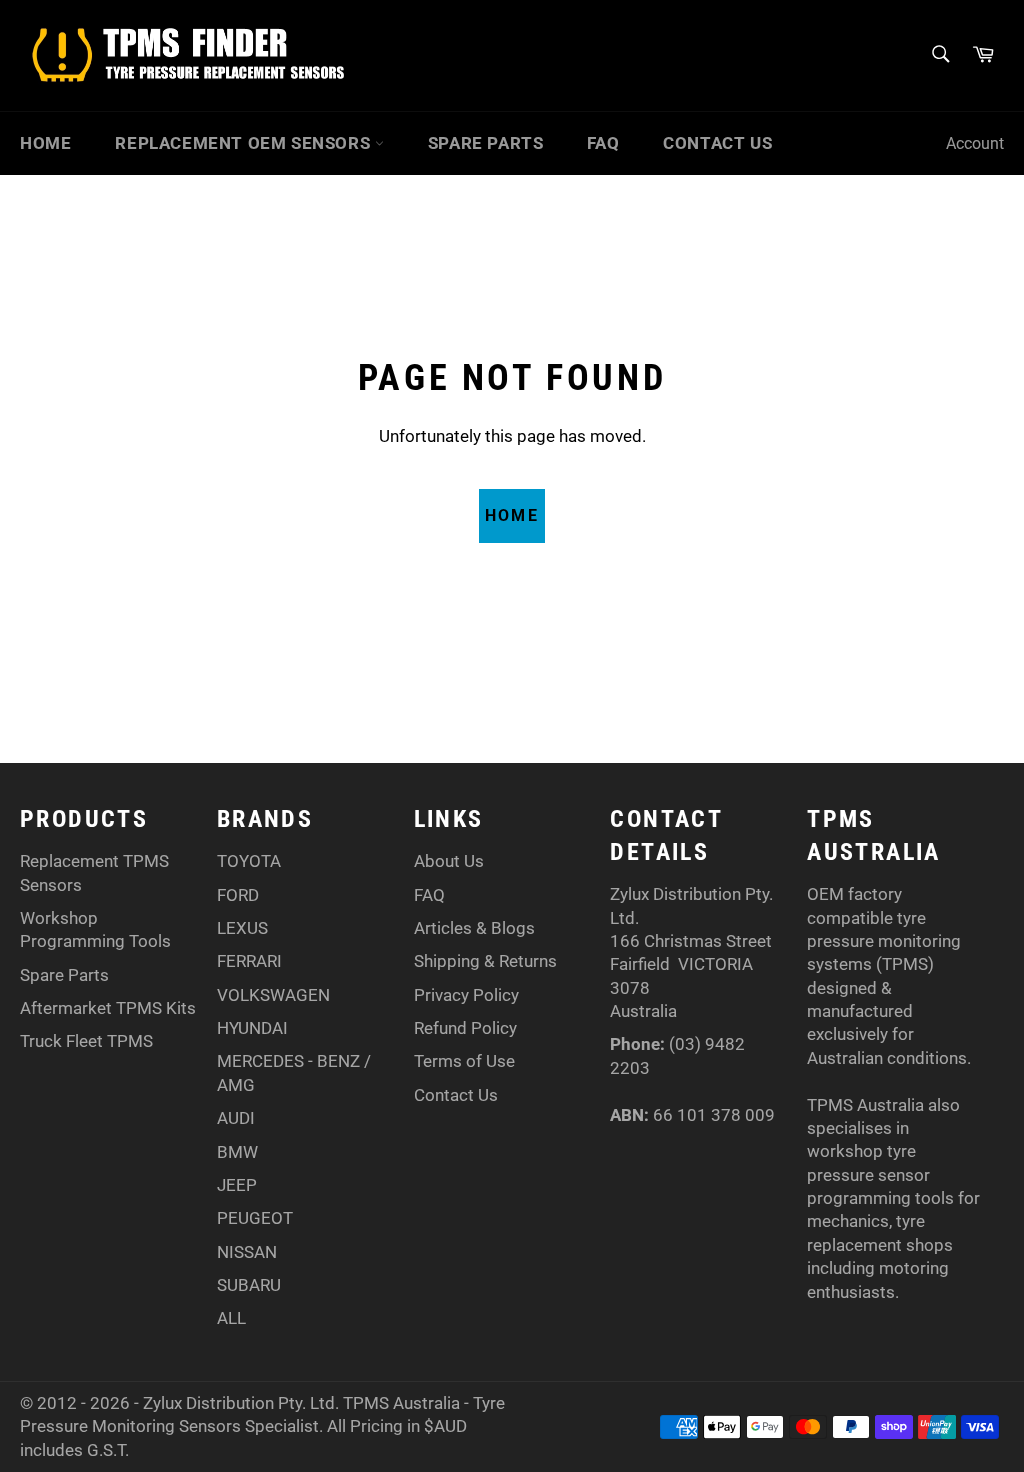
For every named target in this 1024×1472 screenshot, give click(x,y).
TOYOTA (249, 861)
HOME (512, 515)
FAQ (603, 143)
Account (975, 143)
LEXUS (242, 928)
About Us (449, 861)
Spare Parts (486, 143)
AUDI (236, 1118)
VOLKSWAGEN (273, 995)
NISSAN (247, 1252)
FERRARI (249, 961)
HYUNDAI (252, 1028)
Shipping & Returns (485, 961)
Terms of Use (464, 1061)
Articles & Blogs (474, 928)
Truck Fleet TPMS (86, 1041)
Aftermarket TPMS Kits (108, 1008)
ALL (231, 1318)
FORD (238, 895)
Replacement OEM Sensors (244, 143)
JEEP (237, 1185)
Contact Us (717, 143)
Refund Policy (465, 1028)
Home (45, 143)
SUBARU (249, 1285)
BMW (237, 1152)
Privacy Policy (466, 995)
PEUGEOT (255, 1218)
